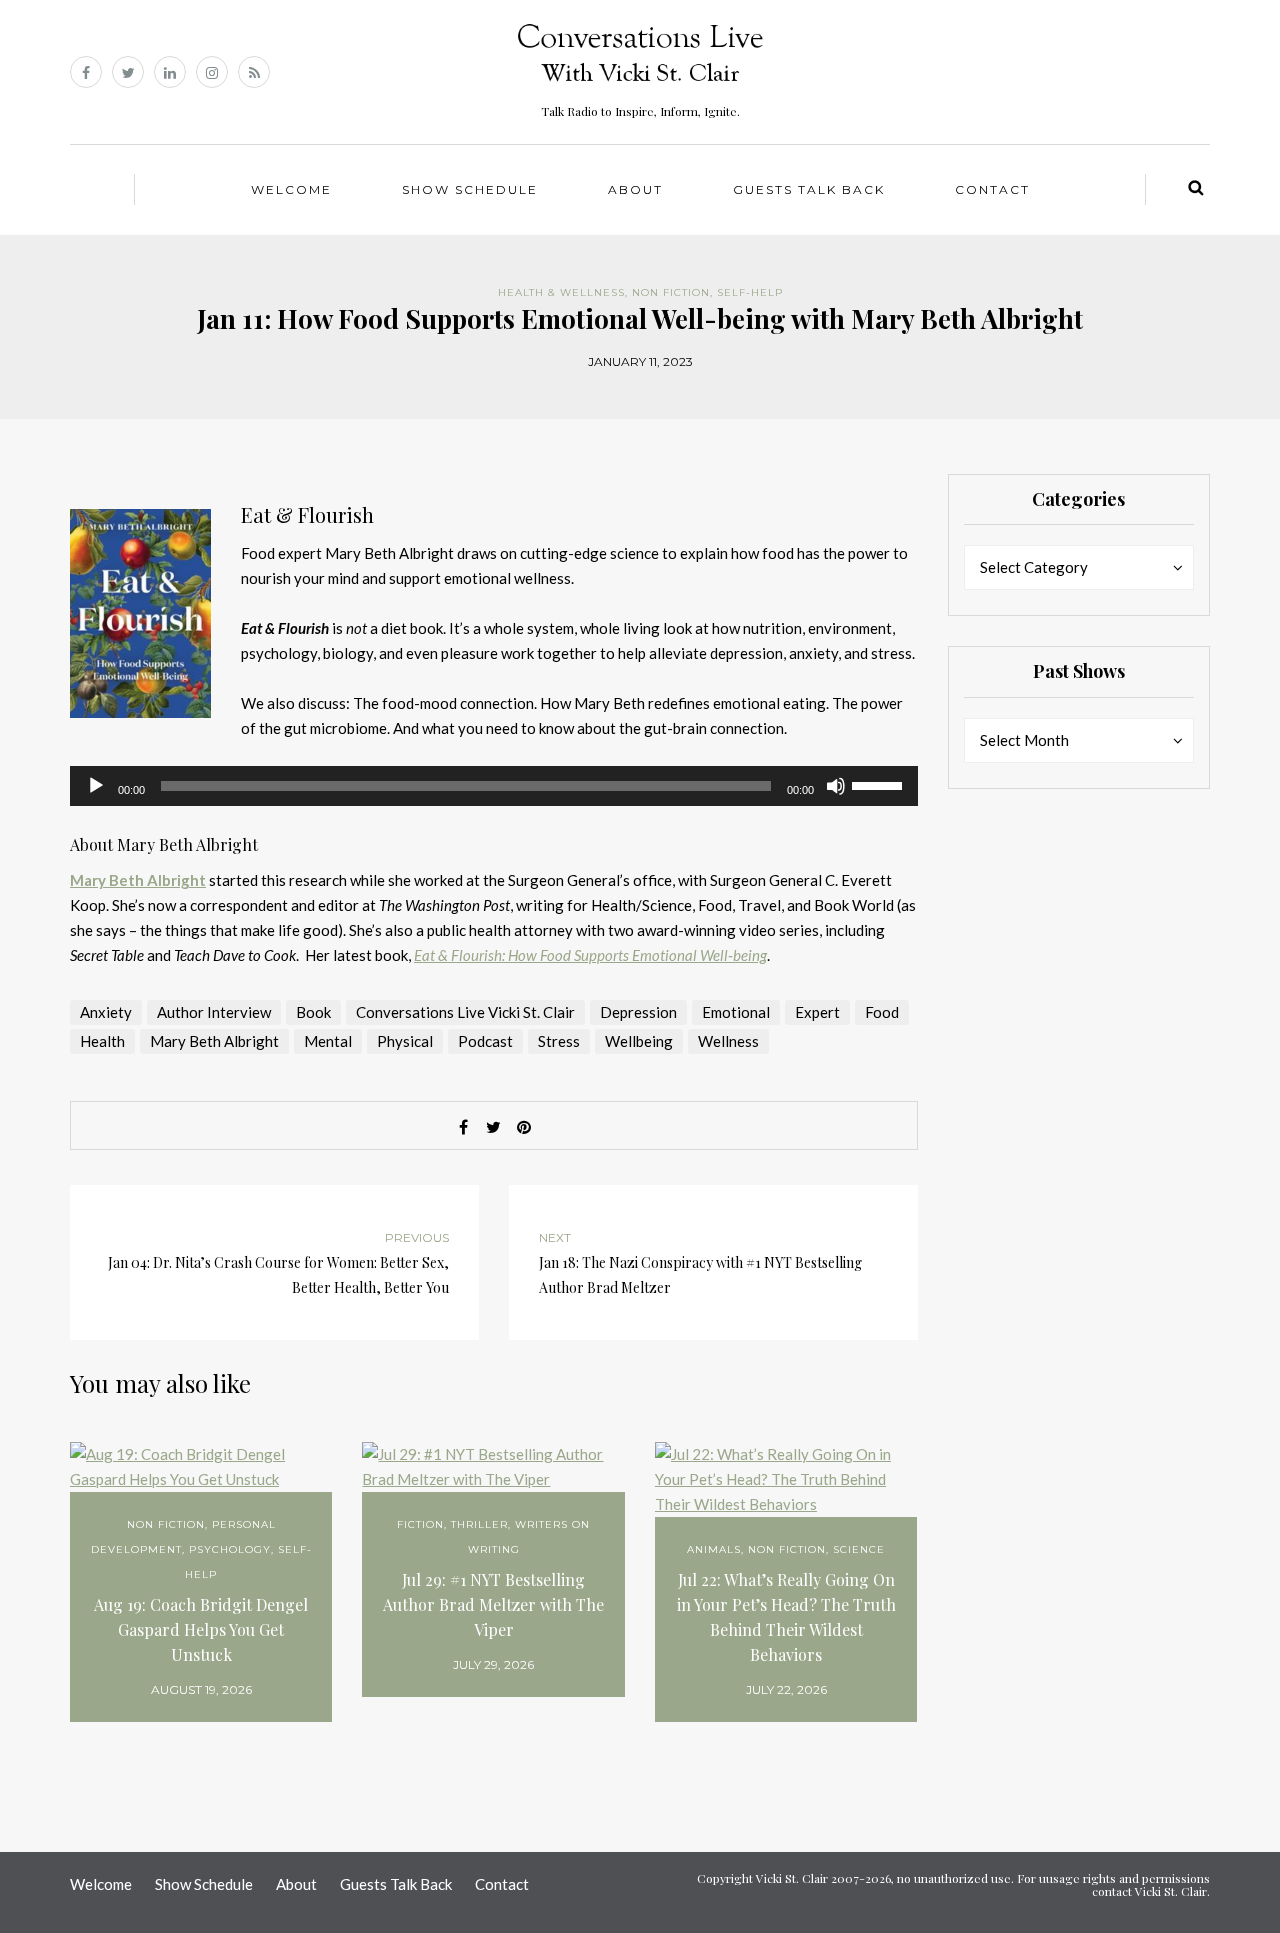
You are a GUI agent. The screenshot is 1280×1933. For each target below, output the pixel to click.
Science (859, 1549)
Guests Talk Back (809, 189)
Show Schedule (470, 189)
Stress (559, 1041)
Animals (714, 1549)
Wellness (728, 1041)
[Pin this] (524, 1127)
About (635, 189)
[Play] (96, 786)
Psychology (230, 1549)
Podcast (485, 1041)
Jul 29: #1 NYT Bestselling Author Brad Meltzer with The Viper (493, 1604)
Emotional (736, 1012)
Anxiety (106, 1012)
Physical (405, 1041)
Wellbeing (639, 1041)
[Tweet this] (494, 1127)
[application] (494, 786)
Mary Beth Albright (138, 880)
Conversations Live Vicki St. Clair (465, 1012)
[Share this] (464, 1127)
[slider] (880, 784)
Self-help (750, 292)
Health (102, 1041)
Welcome (291, 189)
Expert (817, 1012)
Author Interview (214, 1012)
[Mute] (836, 786)
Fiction (420, 1524)
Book (313, 1012)
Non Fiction (671, 292)
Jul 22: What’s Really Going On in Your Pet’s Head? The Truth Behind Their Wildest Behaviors (786, 1617)
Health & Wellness (561, 292)
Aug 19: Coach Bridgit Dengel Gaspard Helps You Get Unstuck (201, 1629)
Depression (638, 1012)
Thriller (479, 1524)
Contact (992, 189)
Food (882, 1012)
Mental (328, 1041)
